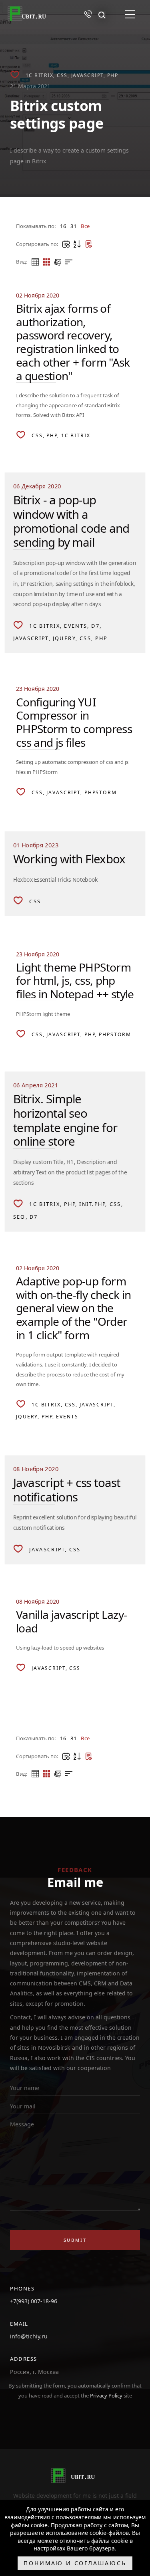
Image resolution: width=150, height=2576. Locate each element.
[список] (69, 262)
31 (74, 226)
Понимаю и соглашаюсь (75, 2563)
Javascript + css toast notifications (67, 1490)
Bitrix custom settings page (57, 114)
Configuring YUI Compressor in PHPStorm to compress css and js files (74, 722)
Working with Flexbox (69, 859)
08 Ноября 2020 (36, 1469)
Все (85, 226)
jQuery (64, 639)
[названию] (77, 244)
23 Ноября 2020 (38, 689)
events (76, 626)
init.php (92, 1204)
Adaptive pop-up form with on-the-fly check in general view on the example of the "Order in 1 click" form (73, 1308)
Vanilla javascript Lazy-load (71, 1621)
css (62, 75)
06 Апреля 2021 (36, 1085)
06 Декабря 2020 (37, 486)
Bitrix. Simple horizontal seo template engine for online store (65, 1120)
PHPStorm (101, 792)
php (113, 75)
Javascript (87, 75)
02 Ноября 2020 (38, 295)
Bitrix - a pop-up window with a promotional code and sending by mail (71, 521)
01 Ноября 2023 (36, 845)
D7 (95, 626)
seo (19, 1217)
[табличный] (35, 262)
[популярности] (88, 244)
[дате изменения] (66, 244)
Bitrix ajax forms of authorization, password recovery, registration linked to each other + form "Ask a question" (73, 342)
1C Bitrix (40, 75)
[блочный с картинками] (58, 262)
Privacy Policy (107, 2396)
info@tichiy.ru (29, 2336)
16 (63, 226)
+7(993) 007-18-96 (34, 2301)
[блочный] (46, 262)
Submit (75, 2240)
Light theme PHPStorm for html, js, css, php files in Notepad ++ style (75, 981)
